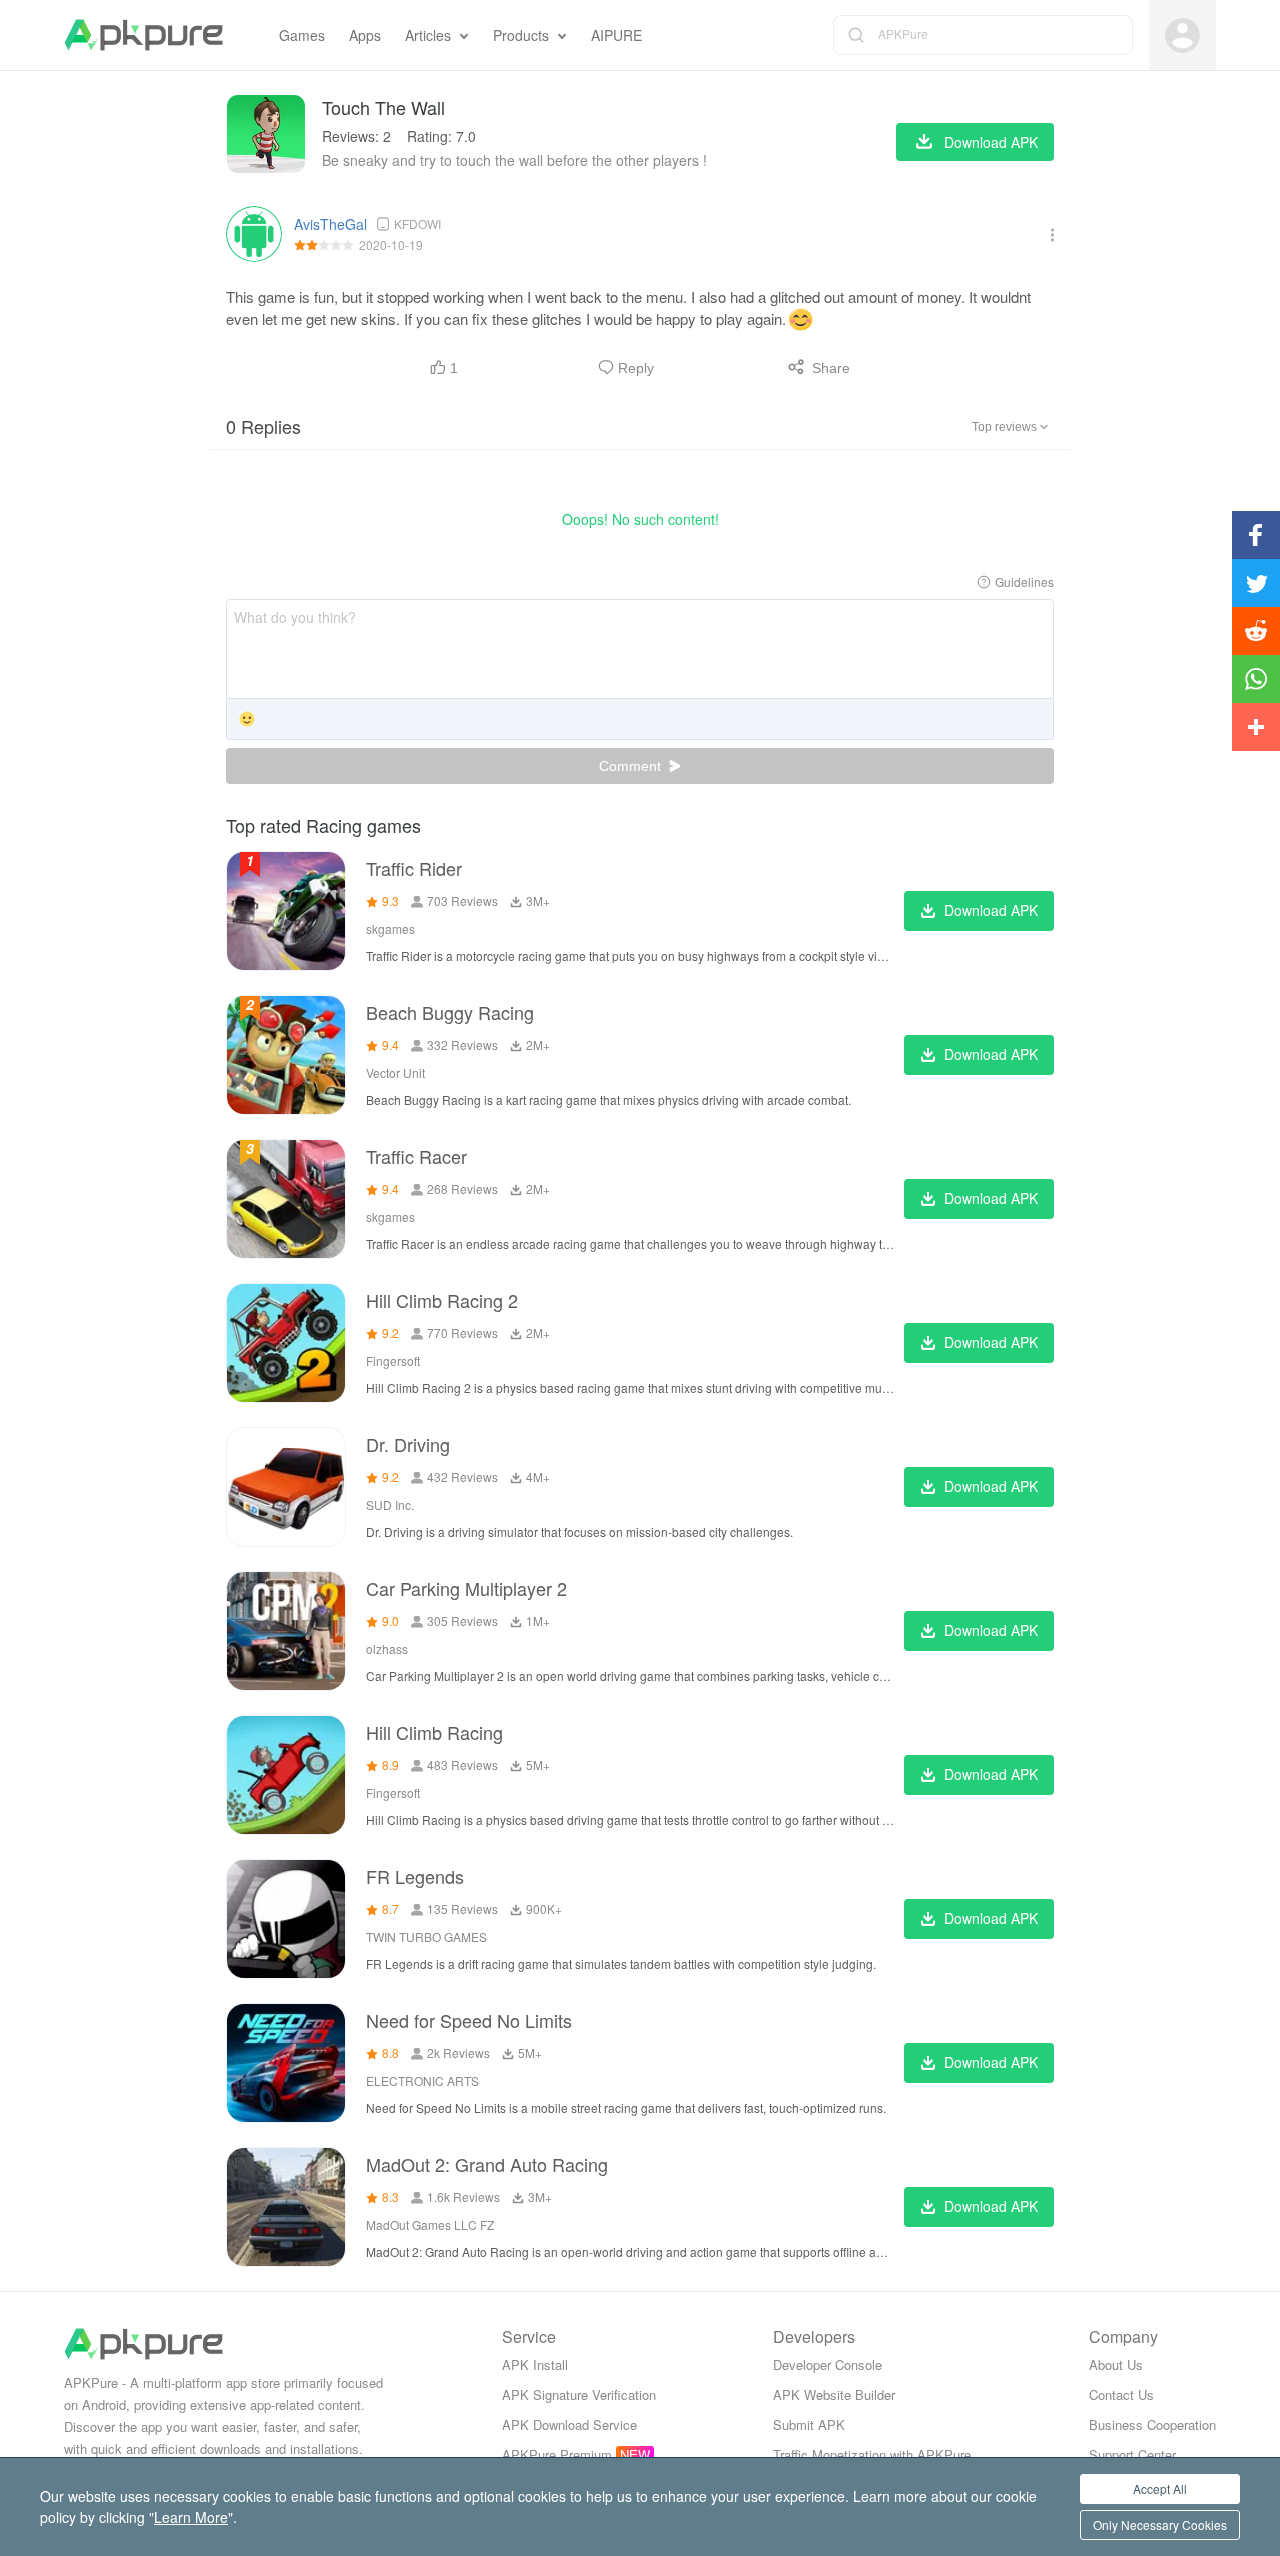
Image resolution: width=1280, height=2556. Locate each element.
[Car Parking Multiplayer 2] (286, 1631)
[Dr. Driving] (286, 1487)
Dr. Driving (408, 1444)
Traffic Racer (416, 1156)
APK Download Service (569, 2424)
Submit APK (809, 2424)
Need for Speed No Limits (469, 2020)
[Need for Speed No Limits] (286, 2063)
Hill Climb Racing (434, 1732)
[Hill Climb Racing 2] (286, 1343)
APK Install (535, 2364)
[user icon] (1182, 35)
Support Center (1132, 2454)
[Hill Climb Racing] (286, 1775)
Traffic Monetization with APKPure (872, 2454)
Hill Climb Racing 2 (442, 1300)
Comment (632, 766)
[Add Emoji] (247, 720)
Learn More (191, 2517)
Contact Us (1121, 2394)
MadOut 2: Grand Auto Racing (487, 2164)
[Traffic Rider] (286, 911)
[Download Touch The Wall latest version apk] (266, 134)
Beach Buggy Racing (450, 1012)
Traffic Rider (414, 868)
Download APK (991, 910)
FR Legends (415, 1876)
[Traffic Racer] (286, 1199)
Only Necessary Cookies (1160, 2524)
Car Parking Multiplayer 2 (466, 1588)
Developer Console (827, 2364)
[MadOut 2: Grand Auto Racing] (286, 2207)
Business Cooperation (1152, 2424)
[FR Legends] (286, 1919)
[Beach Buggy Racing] (286, 1055)
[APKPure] (143, 35)
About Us (1116, 2364)
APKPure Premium (557, 2454)
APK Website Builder (834, 2394)
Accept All (1160, 2488)
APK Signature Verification (579, 2394)
